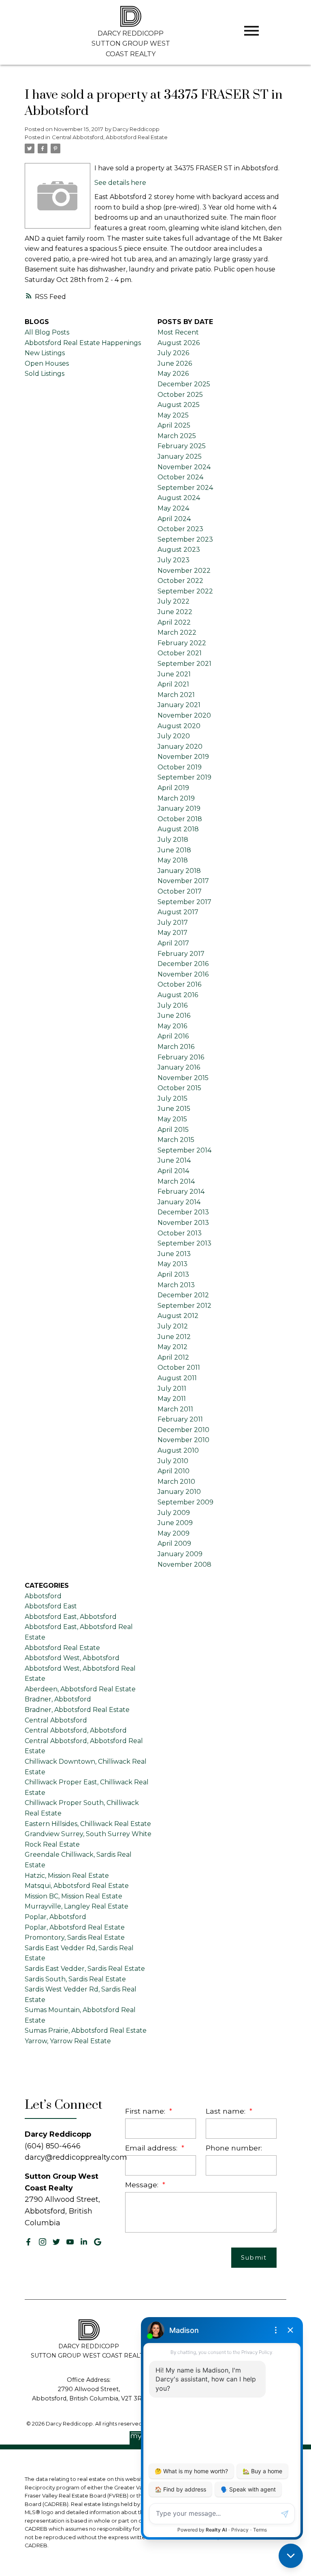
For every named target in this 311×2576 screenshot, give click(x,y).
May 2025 (173, 415)
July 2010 (173, 1461)
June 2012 (174, 1337)
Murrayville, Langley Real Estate (77, 1906)
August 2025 (179, 405)
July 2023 (174, 560)
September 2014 (184, 1150)
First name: (146, 2111)
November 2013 (183, 1223)
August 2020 (179, 726)
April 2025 (174, 425)
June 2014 (174, 1160)
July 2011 (172, 1389)
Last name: (227, 2111)
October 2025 (180, 395)
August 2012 (178, 1316)
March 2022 (177, 632)
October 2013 (180, 1233)
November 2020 (184, 715)
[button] (28, 2242)
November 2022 (184, 571)
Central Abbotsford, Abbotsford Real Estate (110, 137)
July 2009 (174, 1513)
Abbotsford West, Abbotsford (72, 1658)
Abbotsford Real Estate (62, 1648)
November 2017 (183, 881)
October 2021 (180, 653)
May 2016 (172, 1026)
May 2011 (172, 1399)
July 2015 (173, 1098)
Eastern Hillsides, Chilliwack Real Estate (88, 1824)
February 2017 (181, 954)
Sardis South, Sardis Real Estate (75, 1979)
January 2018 (179, 871)
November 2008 (184, 1564)
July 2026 (173, 353)
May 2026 (173, 374)
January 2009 (180, 1554)
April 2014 (173, 1171)
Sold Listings (45, 374)
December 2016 (183, 964)
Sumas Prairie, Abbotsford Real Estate (86, 2031)
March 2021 (176, 695)
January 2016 (179, 1067)
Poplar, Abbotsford (55, 1917)
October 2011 (179, 1367)
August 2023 (179, 550)
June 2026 (175, 363)
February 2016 (181, 1057)
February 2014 (181, 1192)
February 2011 (180, 1419)
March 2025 (177, 436)
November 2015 (183, 1078)
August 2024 (179, 498)
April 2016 (173, 1036)
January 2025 (180, 457)
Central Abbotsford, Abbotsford (76, 1730)
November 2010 (183, 1440)
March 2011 (175, 1409)
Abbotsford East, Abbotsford (71, 1617)
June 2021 (174, 674)
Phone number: (234, 2148)
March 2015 (176, 1140)
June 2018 (174, 850)
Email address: (152, 2148)
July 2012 (173, 1326)
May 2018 (173, 860)
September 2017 (184, 902)
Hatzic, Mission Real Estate (67, 1876)
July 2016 (173, 1005)
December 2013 (183, 1212)
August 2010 (178, 1450)
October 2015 (179, 1088)
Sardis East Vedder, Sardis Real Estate (85, 1969)
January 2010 (179, 1492)
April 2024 (174, 519)
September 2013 (184, 1243)
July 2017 (173, 923)
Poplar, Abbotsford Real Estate (75, 1927)
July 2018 (173, 840)
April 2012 (173, 1357)
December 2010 (183, 1430)
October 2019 (180, 767)
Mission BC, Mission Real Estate (73, 1896)
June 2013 (174, 1254)
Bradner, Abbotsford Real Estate (77, 1710)
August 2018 (178, 829)
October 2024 (180, 477)
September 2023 (185, 539)
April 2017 (173, 943)
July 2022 (174, 601)
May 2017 (173, 933)
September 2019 (184, 777)
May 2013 (173, 1264)
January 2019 (179, 808)
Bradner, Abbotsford (58, 1699)
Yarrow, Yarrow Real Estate (68, 2041)
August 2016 (178, 995)
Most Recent (178, 332)
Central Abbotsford (56, 1720)
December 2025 (184, 384)
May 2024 (173, 508)
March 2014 (176, 1181)
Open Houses (47, 363)
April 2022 (174, 622)
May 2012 (173, 1347)
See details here (120, 183)
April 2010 (174, 1471)
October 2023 (180, 529)
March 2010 (176, 1482)
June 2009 (175, 1523)
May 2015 (172, 1119)
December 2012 (183, 1295)
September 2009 (185, 1502)
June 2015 (174, 1109)
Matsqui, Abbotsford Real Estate (77, 1886)
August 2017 (178, 912)
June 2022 (175, 612)
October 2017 (180, 891)
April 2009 (174, 1543)
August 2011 (177, 1378)
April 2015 (173, 1130)
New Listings (45, 353)
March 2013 (176, 1285)
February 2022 (182, 643)
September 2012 (184, 1306)
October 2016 (179, 984)
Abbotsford (43, 1596)
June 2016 (174, 1016)
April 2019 (173, 788)
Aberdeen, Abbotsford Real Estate (80, 1689)
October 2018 (180, 819)
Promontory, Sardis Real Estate (75, 1937)
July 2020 (174, 736)
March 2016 (176, 1047)
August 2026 (179, 343)
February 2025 (182, 446)
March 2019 (176, 798)
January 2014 (179, 1202)
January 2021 (179, 705)
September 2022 (185, 591)
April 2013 (173, 1274)
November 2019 (183, 757)
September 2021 (184, 664)
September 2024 (185, 488)
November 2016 (183, 974)
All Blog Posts (47, 332)
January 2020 (180, 747)
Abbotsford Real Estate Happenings (83, 343)
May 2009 (174, 1533)
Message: (143, 2185)
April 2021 (173, 684)
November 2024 (184, 467)
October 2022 (180, 581)
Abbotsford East (51, 1606)
